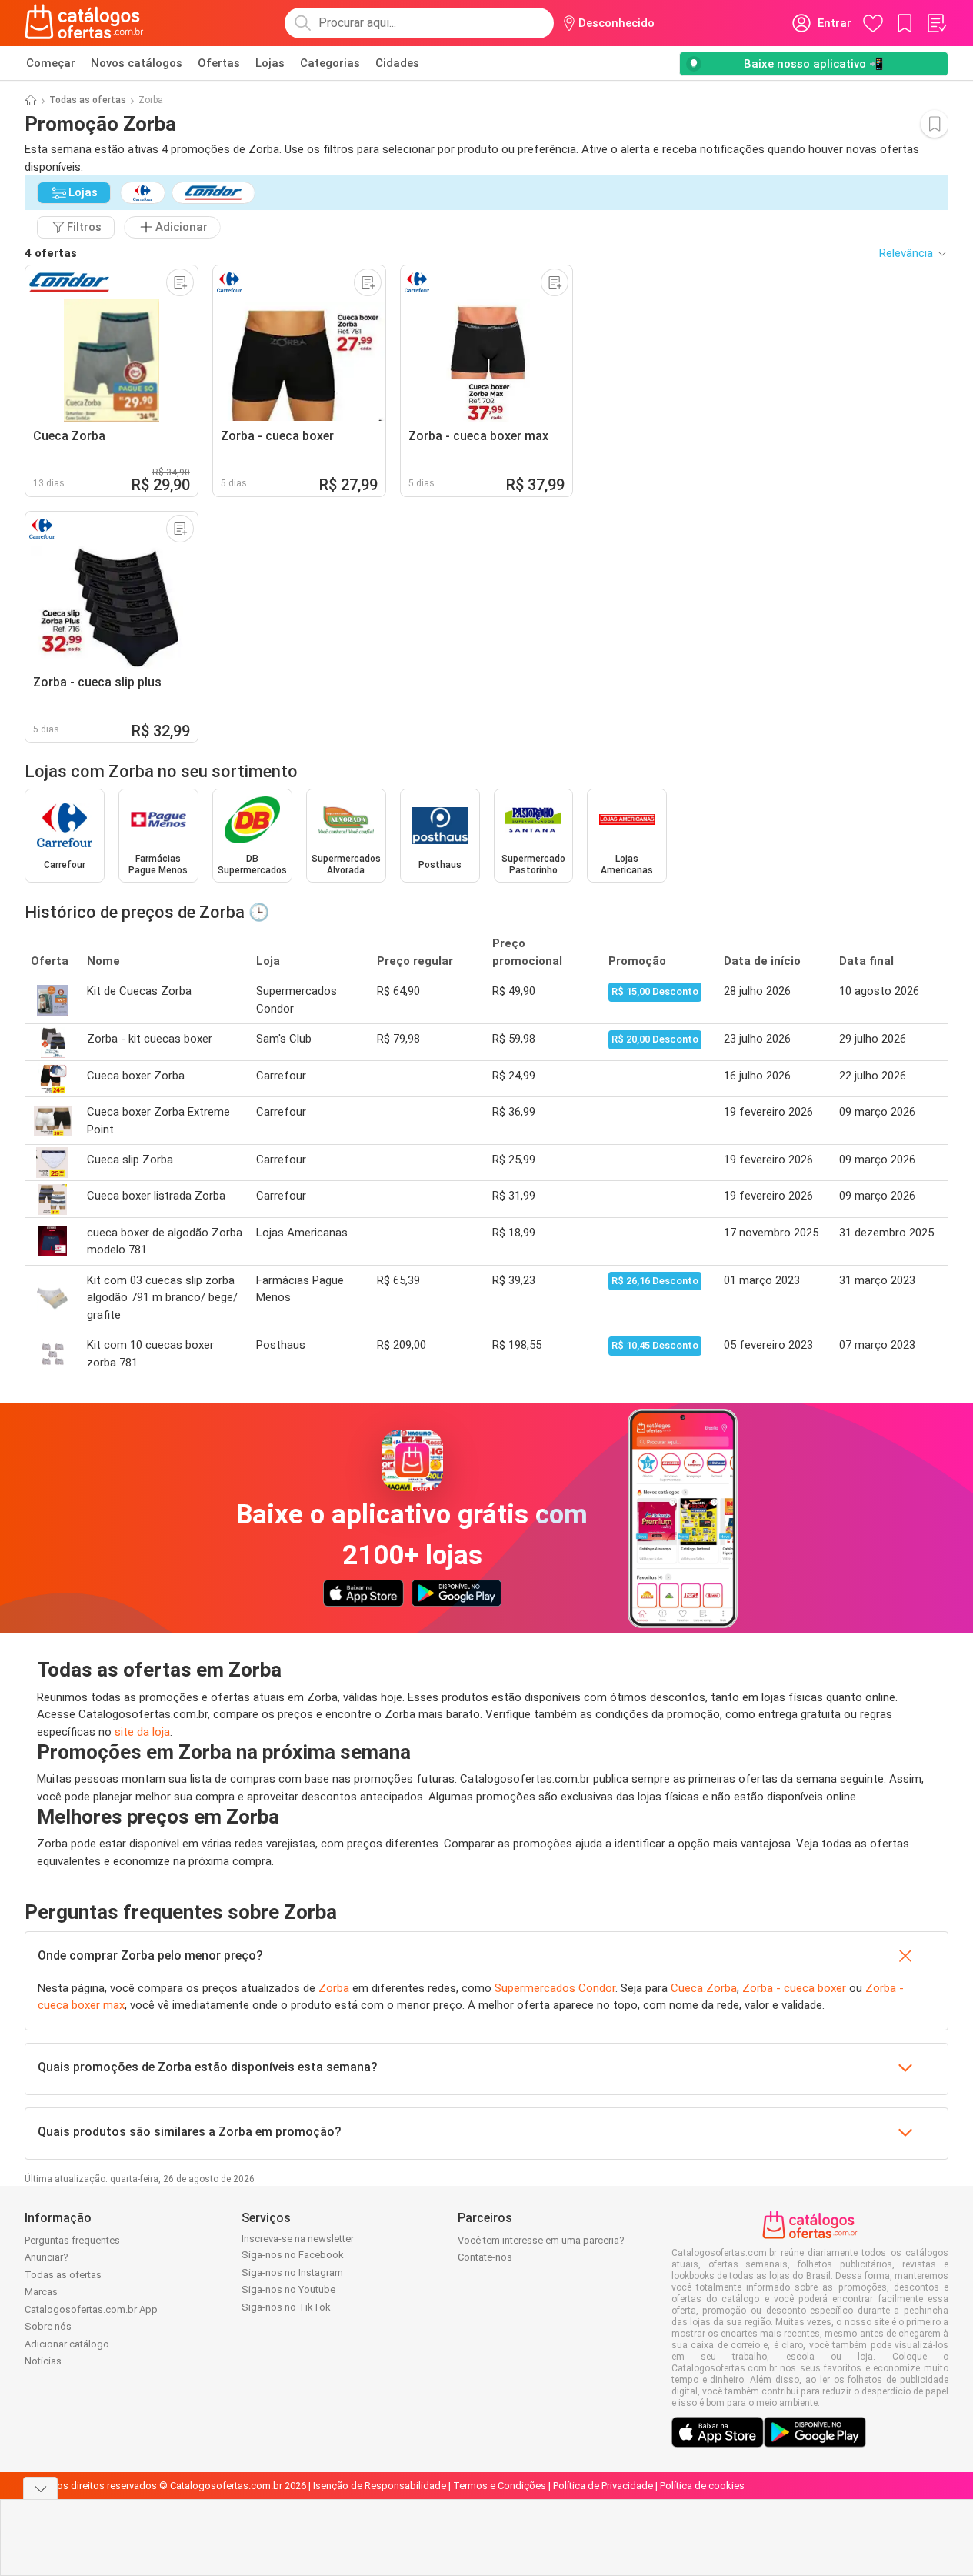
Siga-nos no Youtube (288, 2289)
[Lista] (936, 23)
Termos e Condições (500, 2486)
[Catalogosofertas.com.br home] (84, 23)
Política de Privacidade (603, 2486)
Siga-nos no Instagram (292, 2272)
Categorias (330, 63)
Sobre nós (48, 2326)
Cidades (397, 63)
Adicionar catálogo (67, 2344)
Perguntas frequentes (72, 2240)
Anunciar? (47, 2257)
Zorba (334, 1988)
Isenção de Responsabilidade (380, 2486)
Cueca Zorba (704, 1988)
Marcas (41, 2292)
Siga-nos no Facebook (293, 2255)
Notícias (43, 2361)
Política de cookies (702, 2486)
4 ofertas (51, 253)
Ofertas (219, 63)
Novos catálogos (137, 63)
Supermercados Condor (555, 1988)
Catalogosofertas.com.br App (91, 2309)
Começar (51, 63)
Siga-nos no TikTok (286, 2307)
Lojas (270, 63)
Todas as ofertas (88, 100)
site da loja (142, 1732)
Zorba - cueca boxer (794, 1988)
